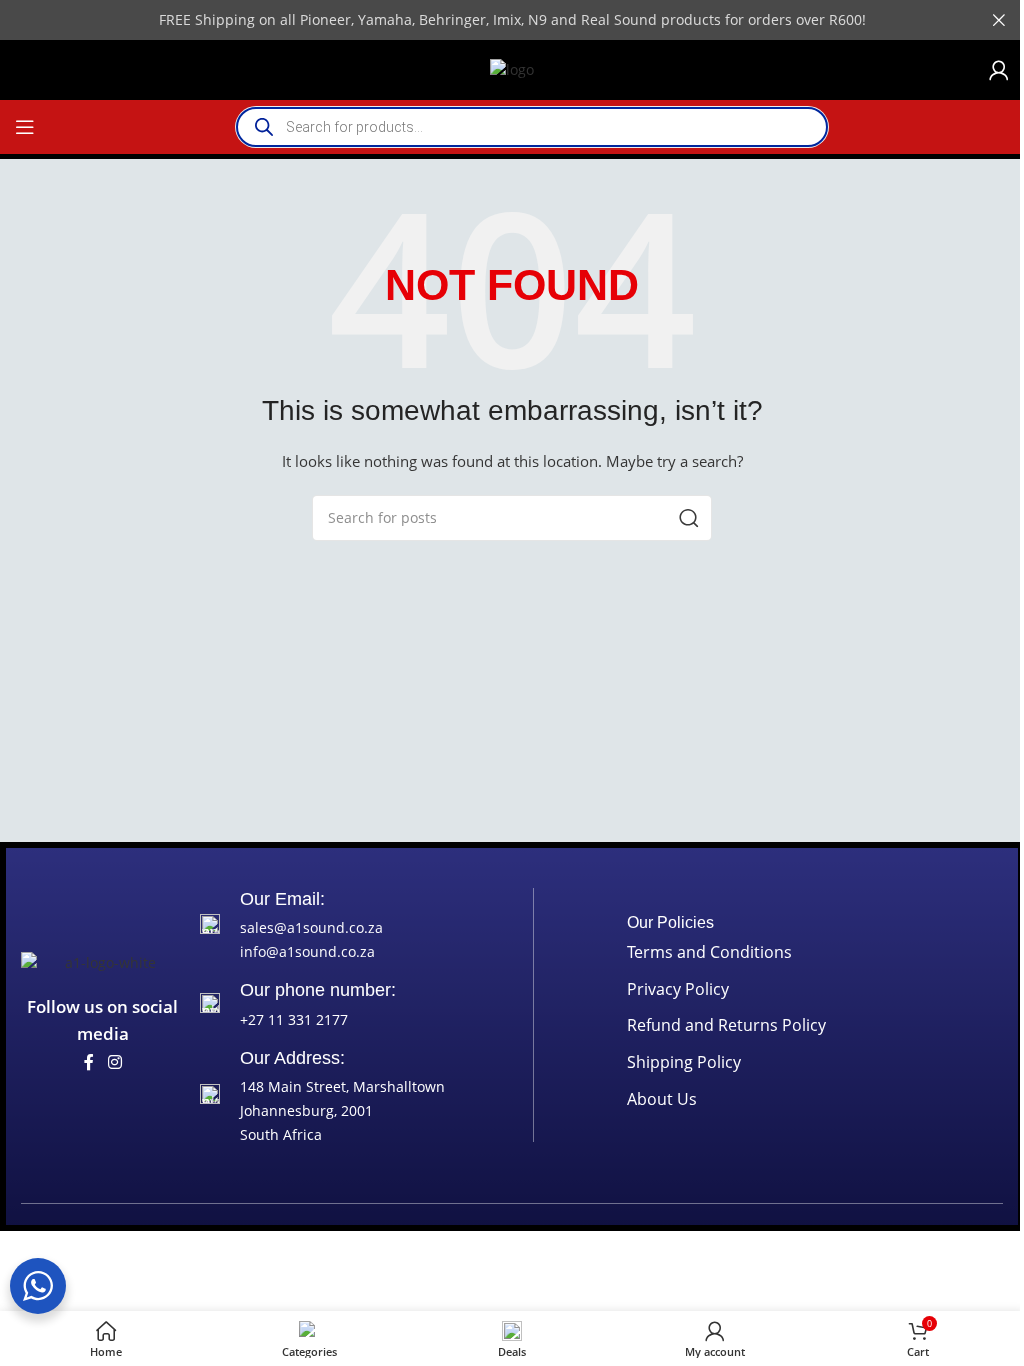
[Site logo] (512, 68)
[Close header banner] (999, 20)
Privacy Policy (678, 989)
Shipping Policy (684, 1062)
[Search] (689, 518)
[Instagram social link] (114, 1063)
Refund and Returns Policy (726, 1025)
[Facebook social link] (89, 1063)
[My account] (999, 70)
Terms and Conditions (709, 952)
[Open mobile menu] (25, 127)
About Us (662, 1099)
